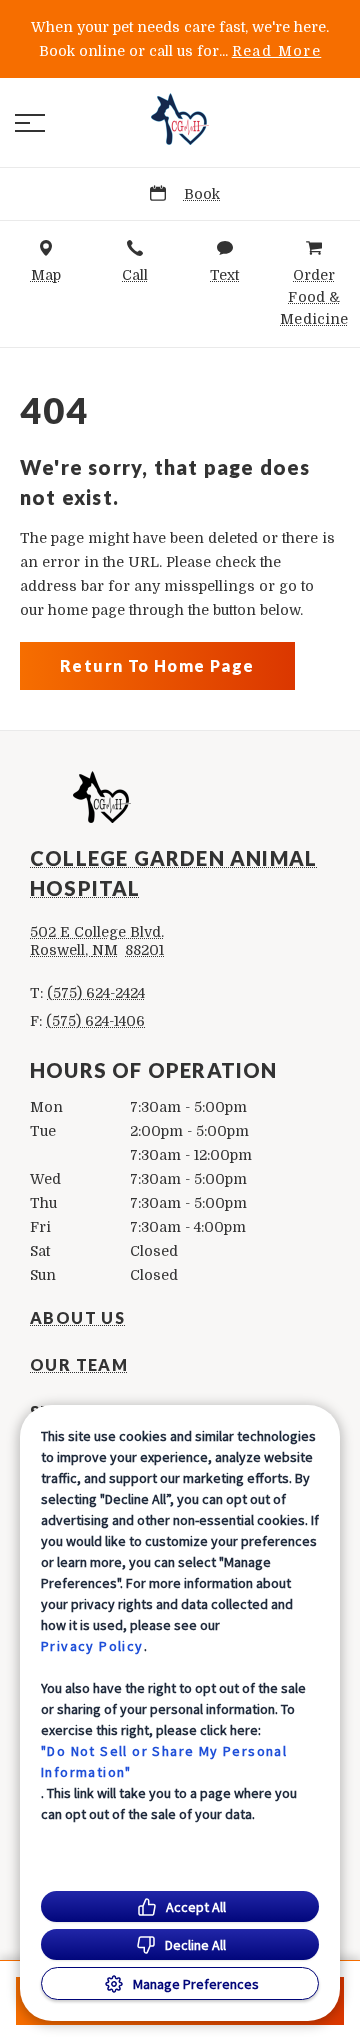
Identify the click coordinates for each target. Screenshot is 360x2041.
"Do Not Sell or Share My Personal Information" (164, 1761)
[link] (180, 119)
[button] (30, 123)
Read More (277, 51)
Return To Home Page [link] (157, 665)
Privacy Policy (92, 1646)
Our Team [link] (79, 1365)
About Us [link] (77, 1318)
